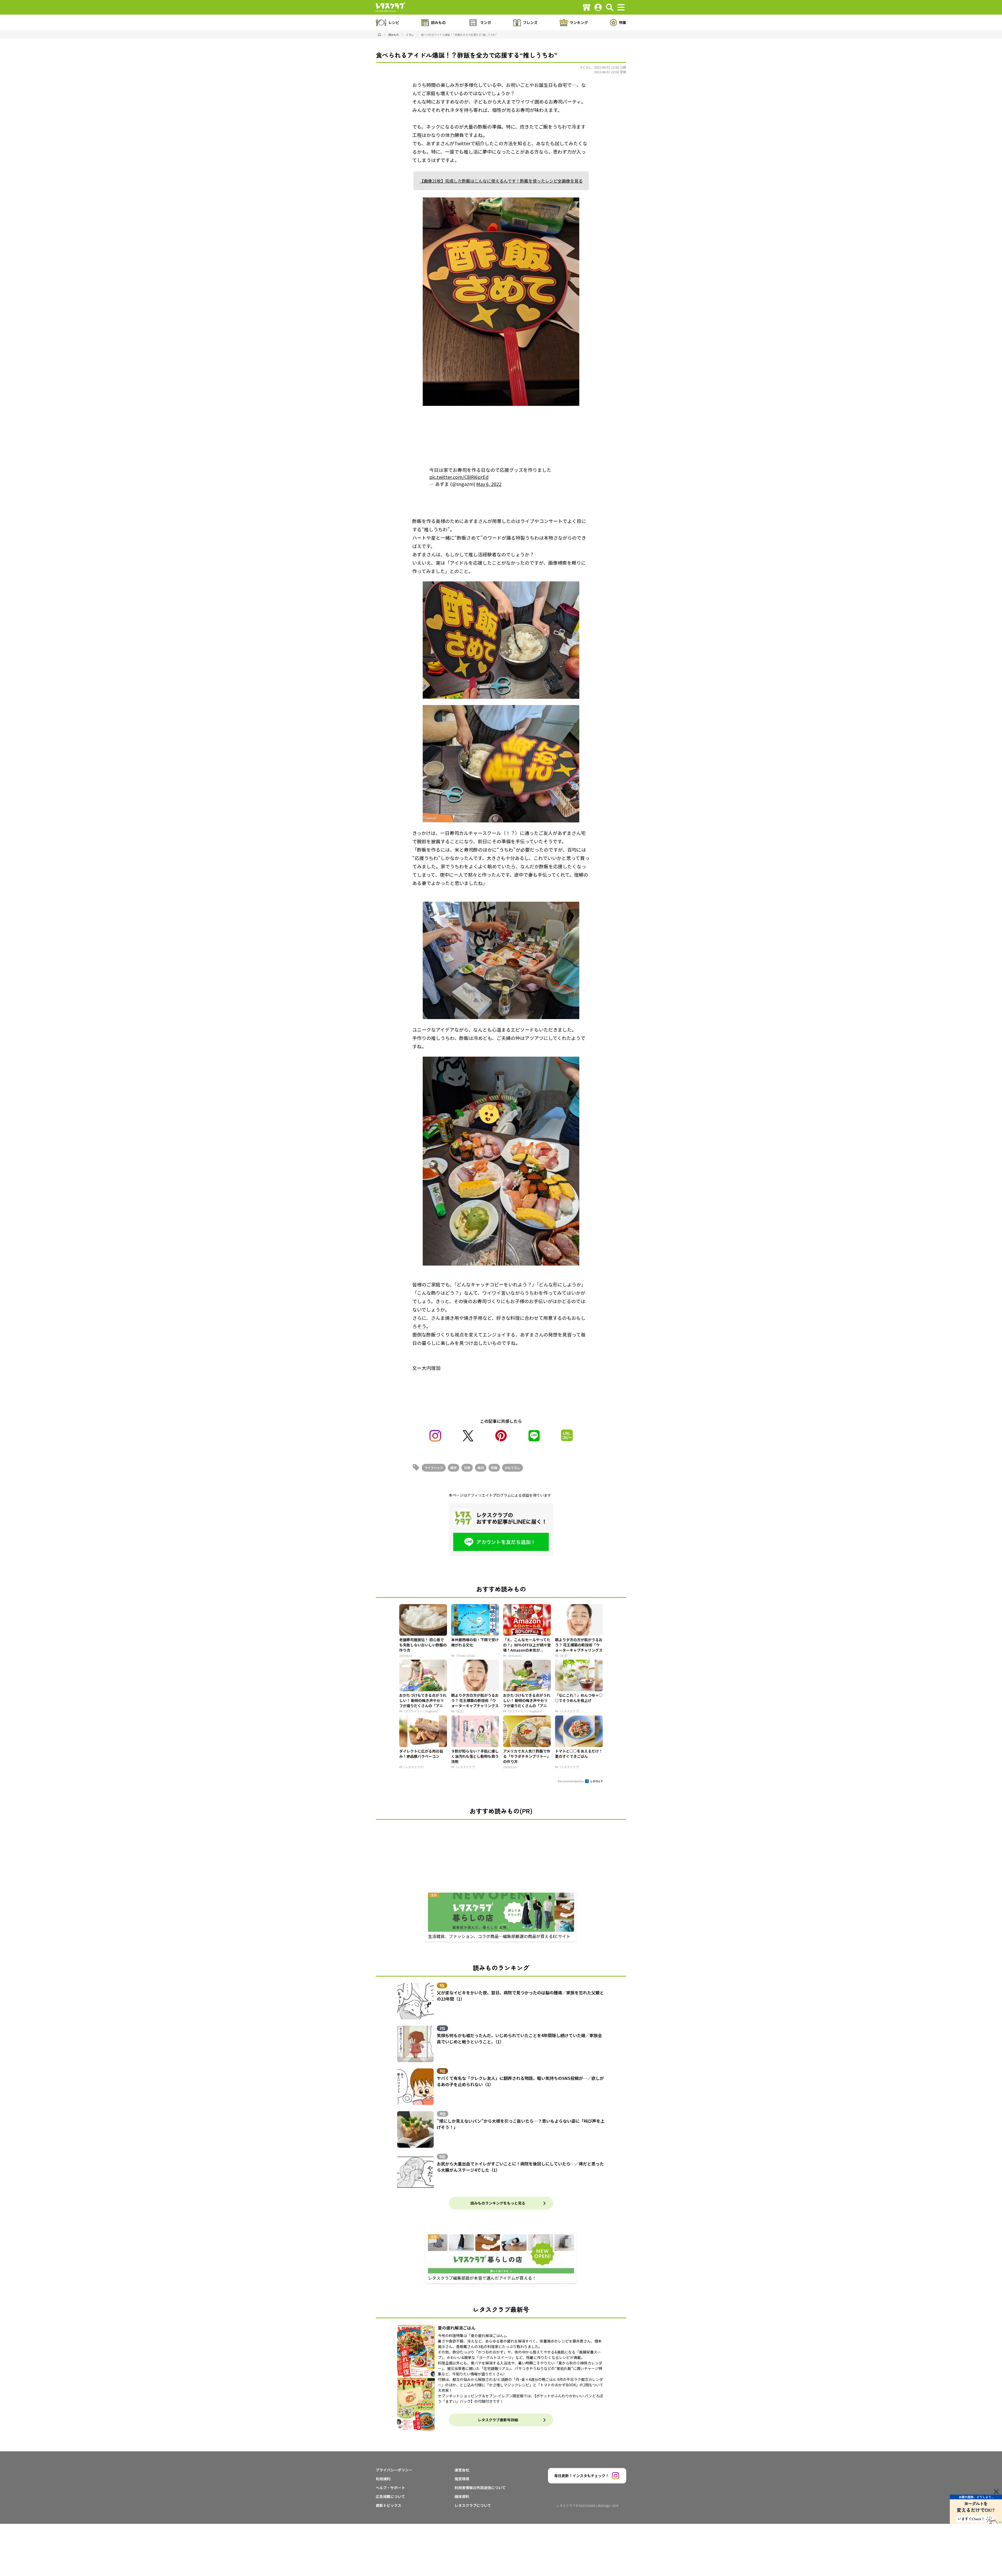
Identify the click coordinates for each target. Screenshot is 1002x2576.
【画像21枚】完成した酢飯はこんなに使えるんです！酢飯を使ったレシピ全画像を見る (501, 181)
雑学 (454, 1468)
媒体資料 (462, 2496)
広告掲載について (390, 2496)
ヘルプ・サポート (390, 2488)
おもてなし (512, 1468)
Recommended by (571, 1781)
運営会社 (462, 2470)
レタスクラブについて (473, 2505)
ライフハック (434, 1468)
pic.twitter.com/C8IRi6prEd (459, 477)
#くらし (586, 67)
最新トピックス (389, 2505)
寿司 (481, 1468)
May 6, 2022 (489, 484)
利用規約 (383, 2479)
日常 (467, 1468)
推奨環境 (462, 2479)
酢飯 (494, 1468)
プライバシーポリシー (394, 2470)
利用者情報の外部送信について (480, 2488)
